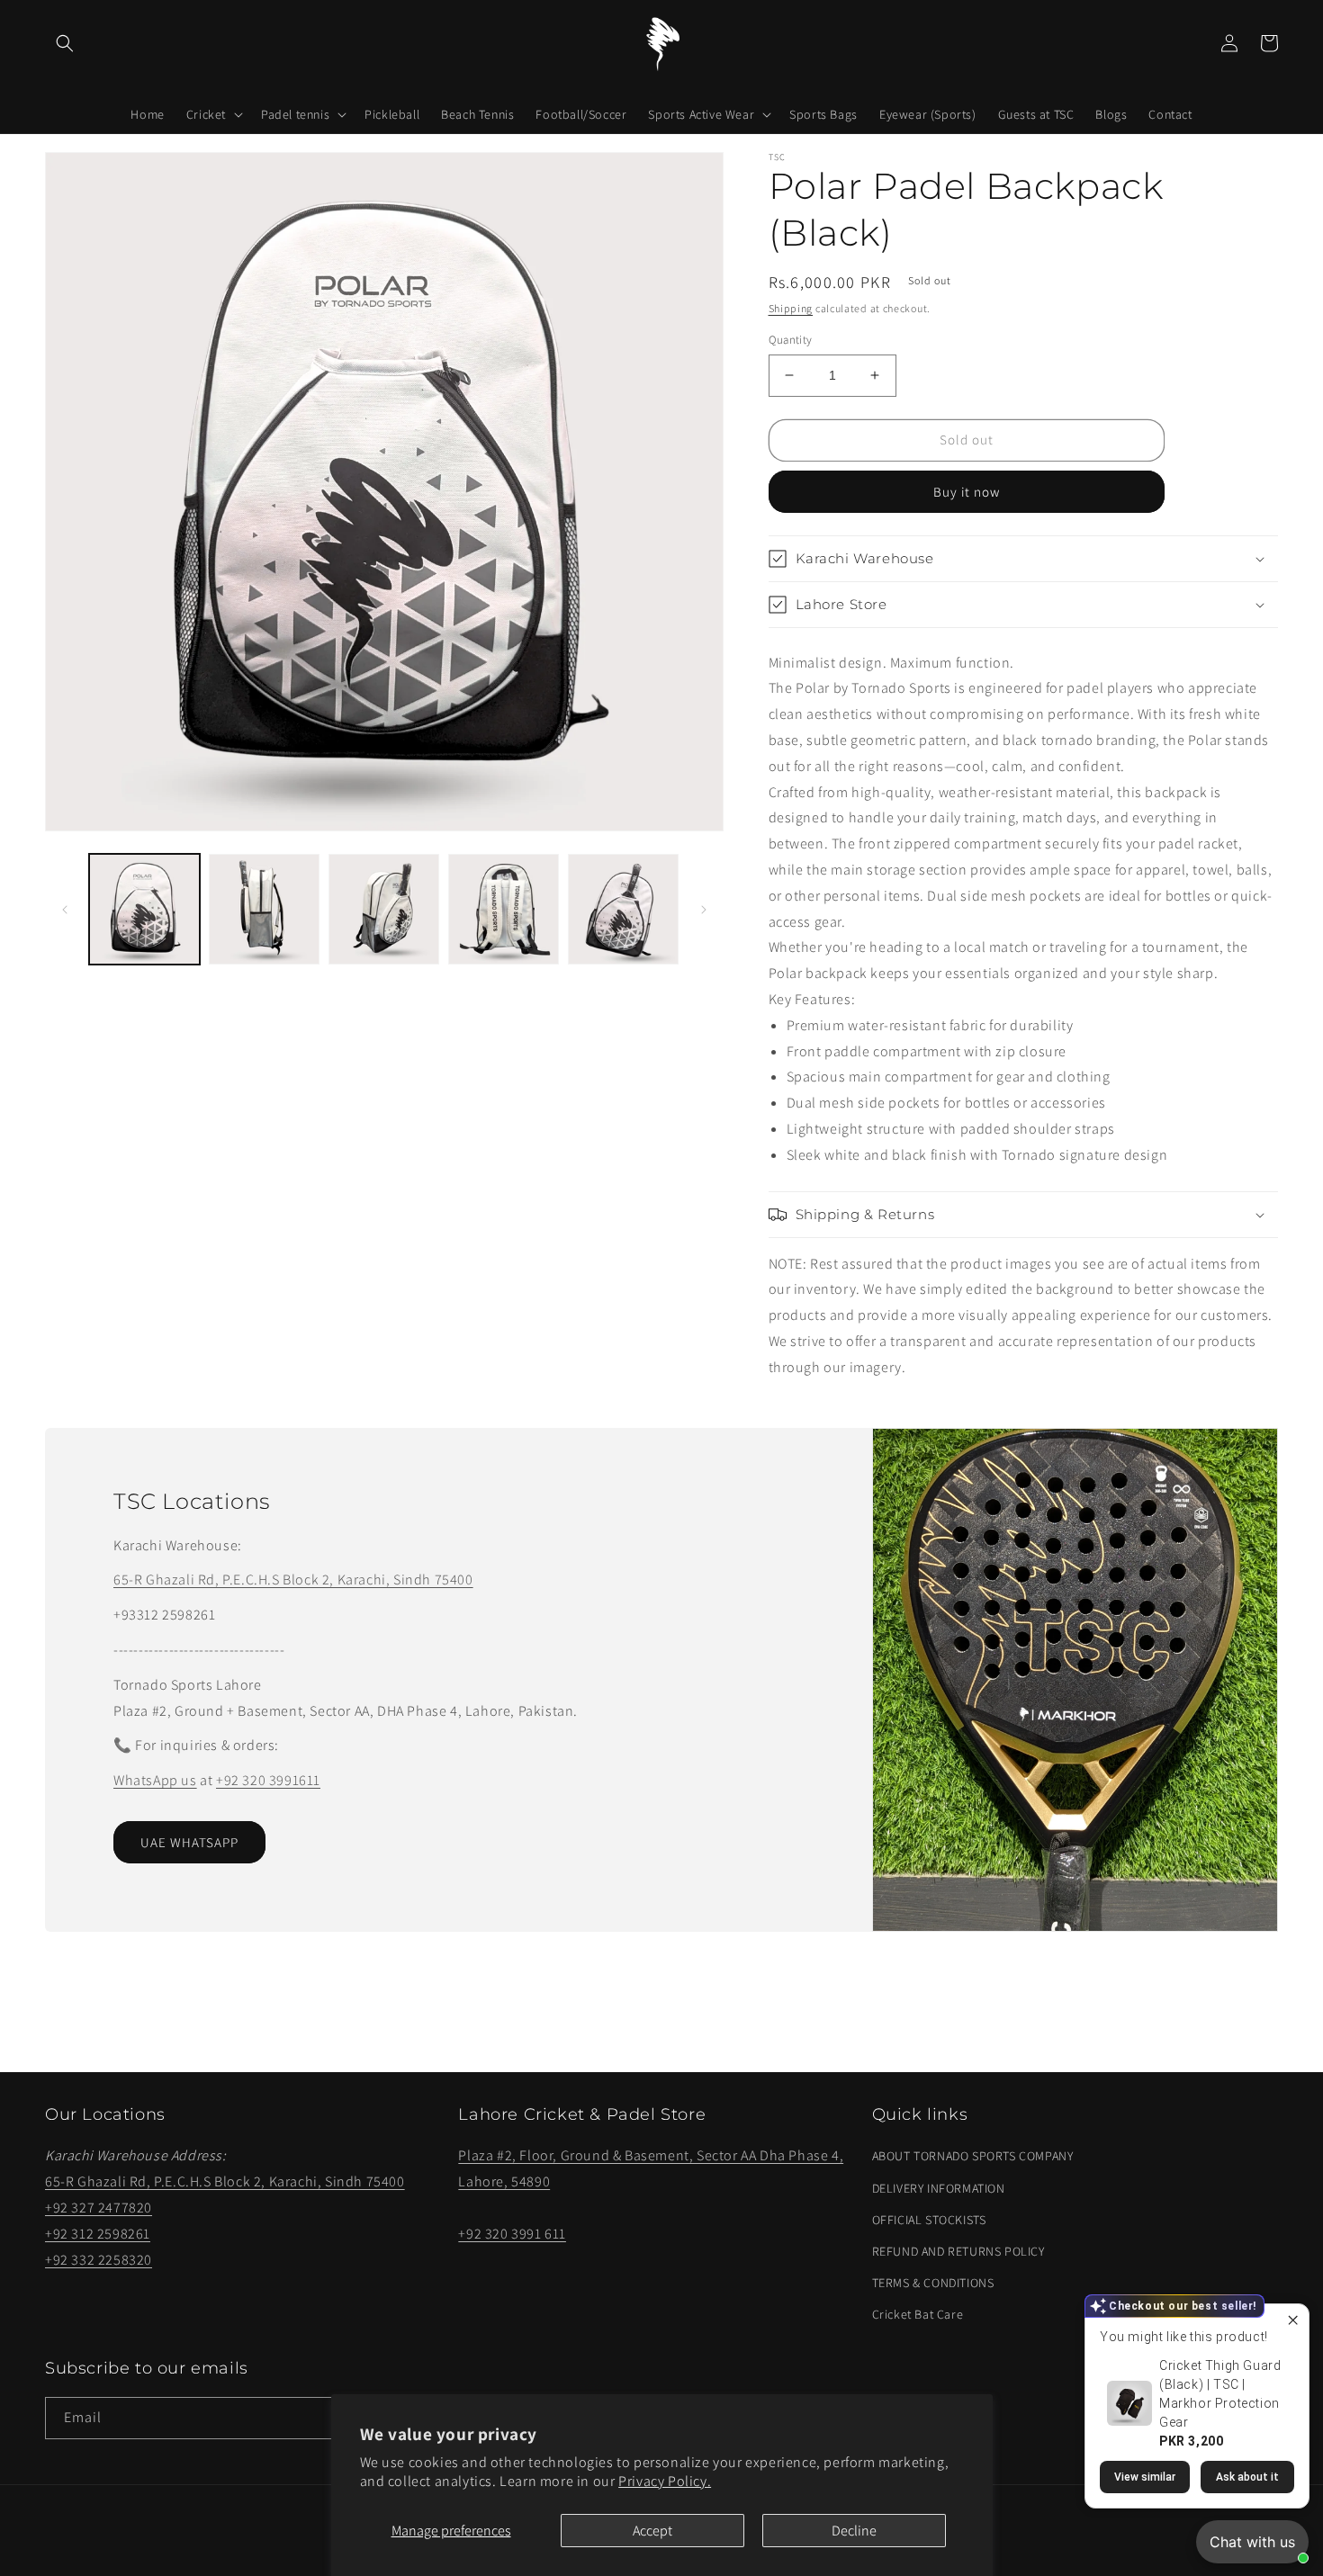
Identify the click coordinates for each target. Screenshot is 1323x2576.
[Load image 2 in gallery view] (264, 909)
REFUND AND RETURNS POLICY (958, 2251)
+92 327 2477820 (99, 2208)
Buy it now (967, 492)
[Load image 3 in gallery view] (384, 909)
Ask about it (1247, 2477)
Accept (652, 2531)
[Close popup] (1293, 2320)
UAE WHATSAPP (189, 1842)
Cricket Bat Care (918, 2314)
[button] (65, 43)
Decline (854, 2531)
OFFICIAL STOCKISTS (929, 2220)
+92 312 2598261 (98, 2234)
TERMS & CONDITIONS (933, 2283)
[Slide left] (65, 910)
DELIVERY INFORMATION (939, 2188)
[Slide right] (704, 910)
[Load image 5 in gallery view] (623, 909)
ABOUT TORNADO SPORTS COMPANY (973, 2156)
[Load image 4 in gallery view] (504, 909)
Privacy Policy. (665, 2481)
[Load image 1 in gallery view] (144, 909)
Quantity (791, 340)
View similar (1145, 2477)
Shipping (791, 308)
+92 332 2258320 (99, 2260)
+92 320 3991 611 (512, 2234)
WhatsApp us (155, 1780)
